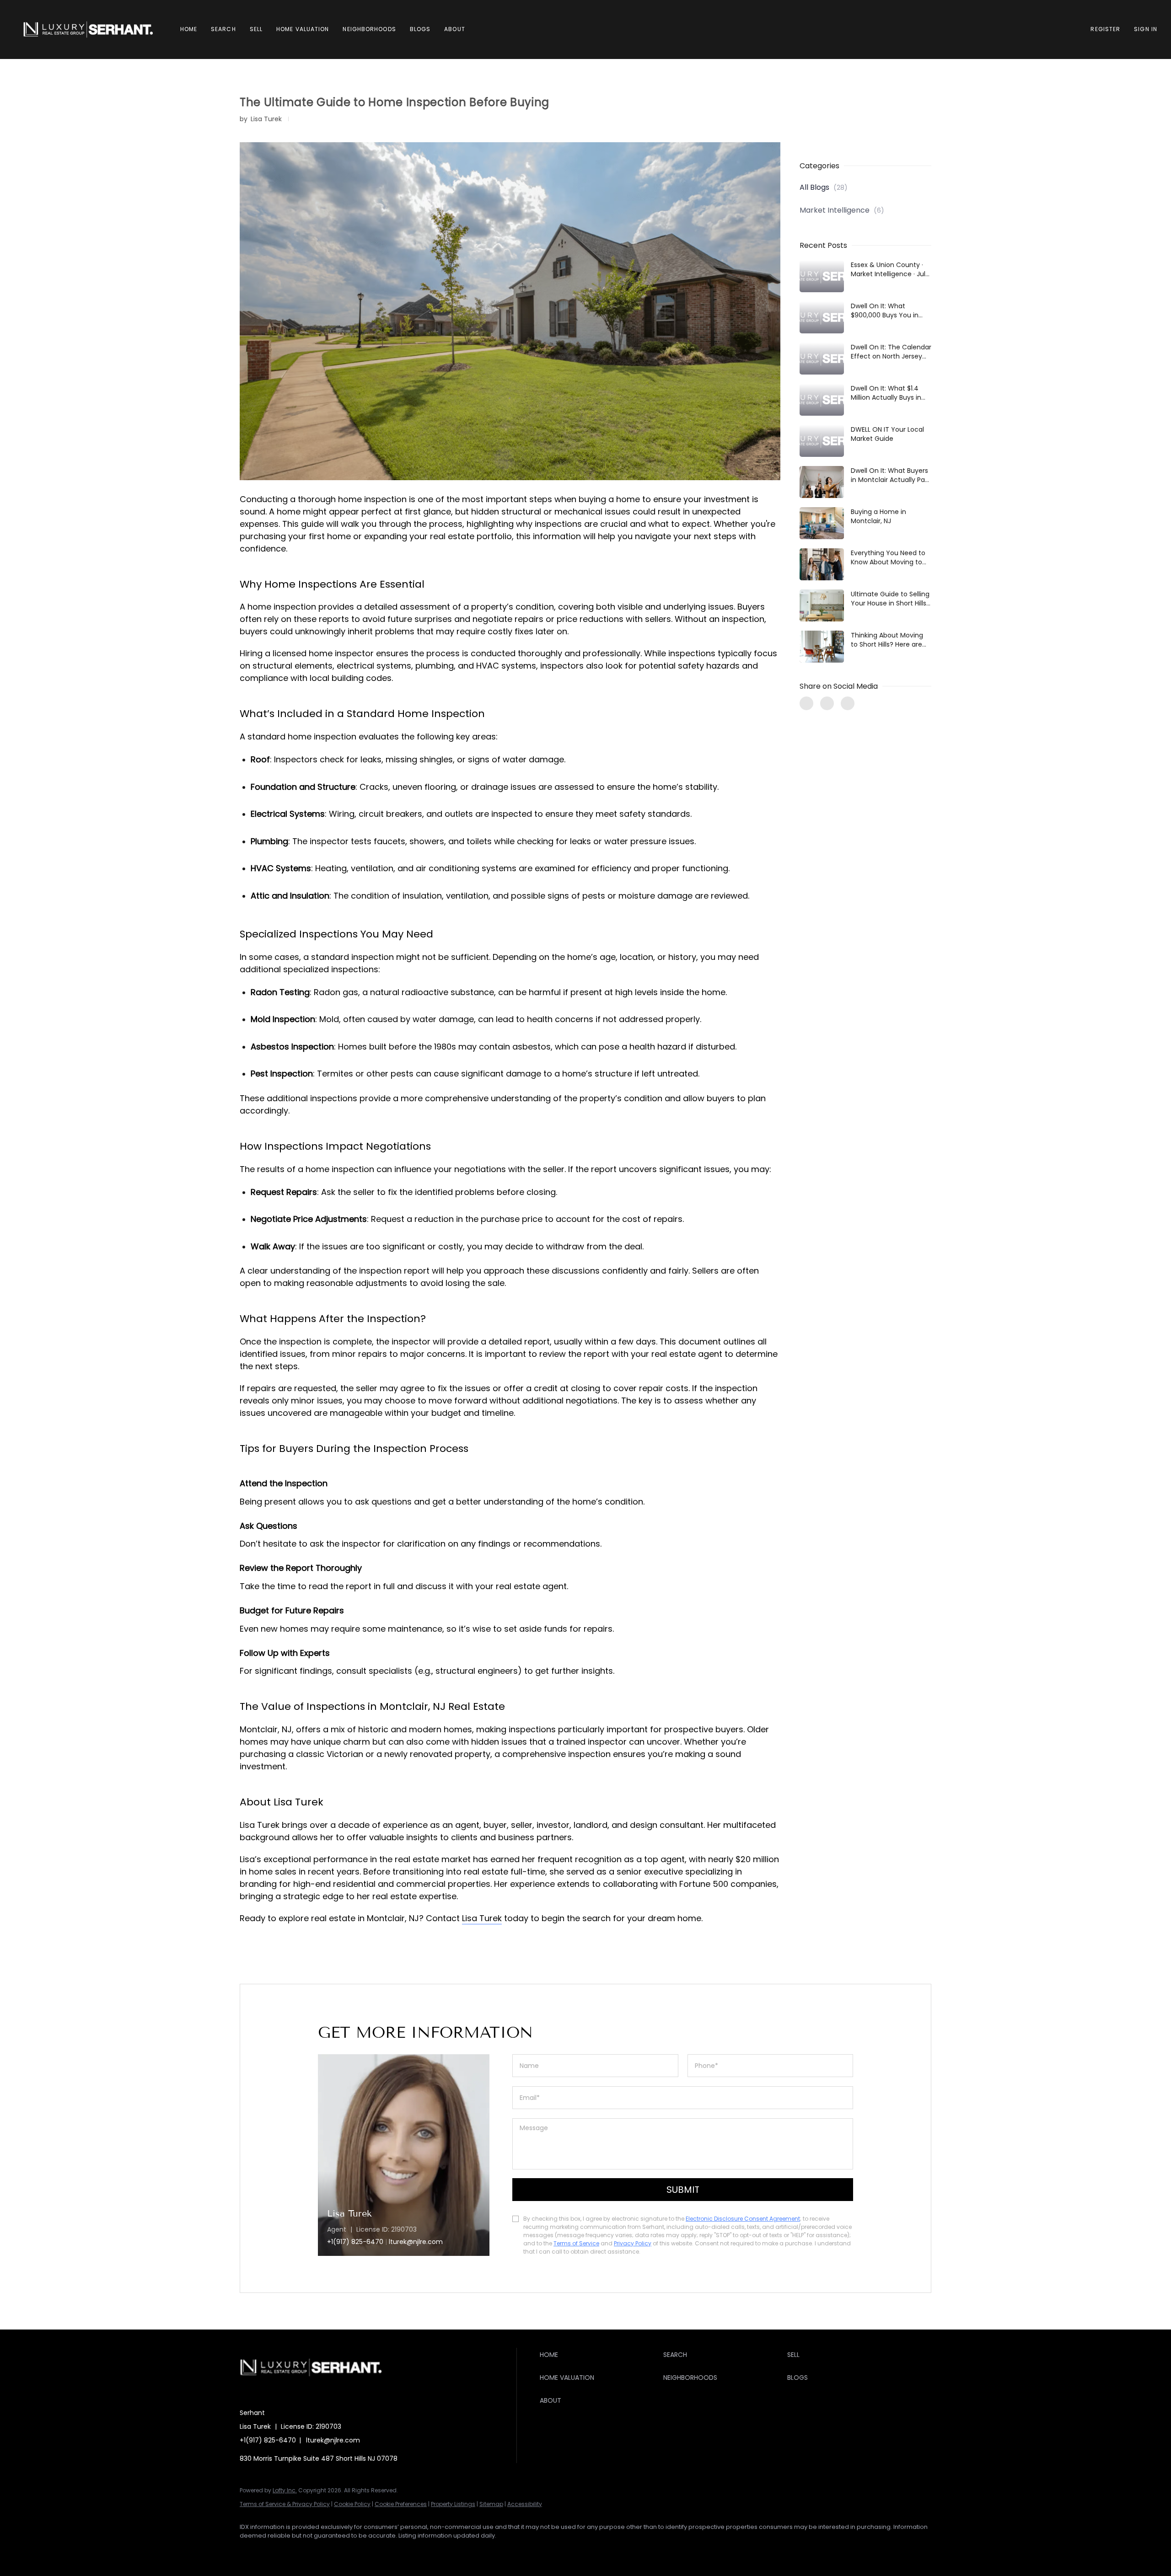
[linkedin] (277, 2551)
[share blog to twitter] (827, 703)
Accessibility (525, 2504)
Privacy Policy (633, 2243)
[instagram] (330, 2551)
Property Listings (453, 2504)
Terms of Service (576, 2243)
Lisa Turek (482, 1918)
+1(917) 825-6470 (355, 2242)
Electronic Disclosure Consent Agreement (743, 2219)
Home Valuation (303, 29)
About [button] (455, 29)
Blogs (420, 29)
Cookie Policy (352, 2504)
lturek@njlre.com (333, 2440)
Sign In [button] (1146, 29)
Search (223, 29)
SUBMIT (683, 2190)
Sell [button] (256, 29)
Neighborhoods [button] (369, 29)
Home (189, 29)
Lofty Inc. (285, 2490)
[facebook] (251, 2551)
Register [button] (1105, 29)
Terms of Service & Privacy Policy (285, 2504)
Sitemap (491, 2504)
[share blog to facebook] (806, 703)
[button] (88, 29)
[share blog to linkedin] (848, 703)
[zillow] (304, 2551)
